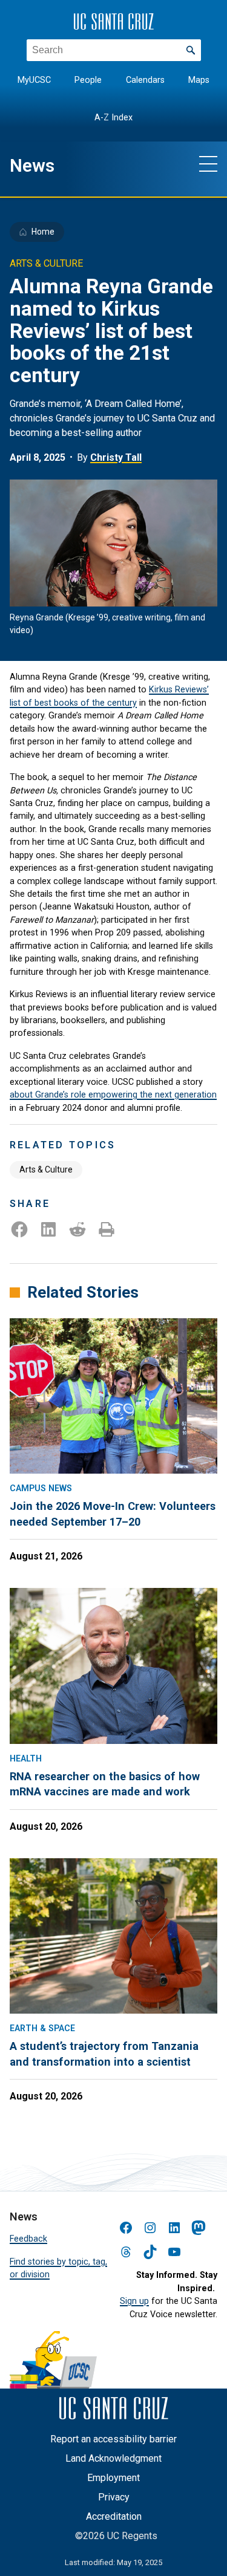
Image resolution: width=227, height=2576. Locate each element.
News (32, 166)
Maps (199, 80)
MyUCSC (34, 80)
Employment (113, 2478)
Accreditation (114, 2516)
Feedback (28, 2239)
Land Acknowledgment (113, 2458)
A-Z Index (113, 118)
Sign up (134, 2301)
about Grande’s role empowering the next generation (113, 1094)
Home (43, 232)
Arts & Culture (46, 1169)
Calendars (145, 80)
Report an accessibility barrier (113, 2439)
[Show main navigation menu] (208, 163)
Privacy (114, 2497)
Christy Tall (116, 457)
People (88, 80)
